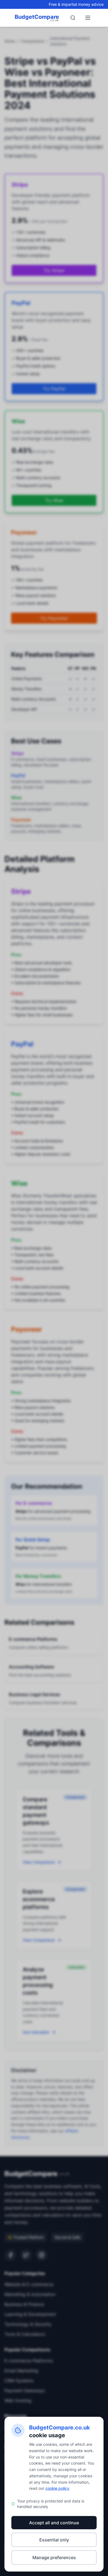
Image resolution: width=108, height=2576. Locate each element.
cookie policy (57, 2488)
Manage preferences (54, 2557)
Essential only (54, 2540)
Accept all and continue (54, 2523)
